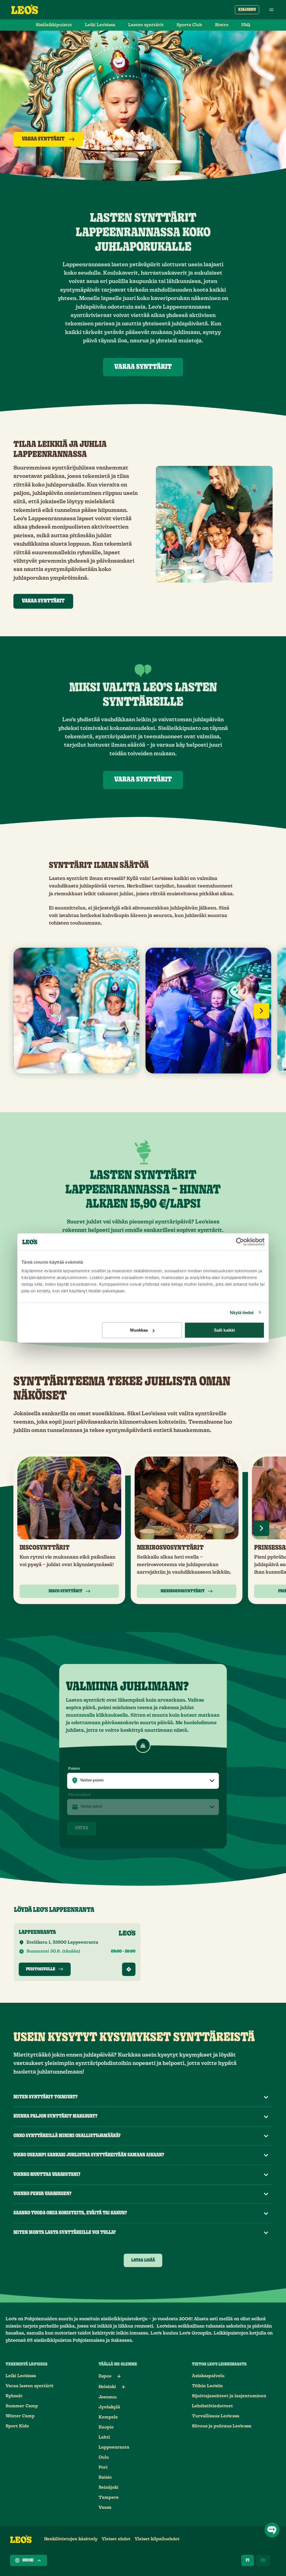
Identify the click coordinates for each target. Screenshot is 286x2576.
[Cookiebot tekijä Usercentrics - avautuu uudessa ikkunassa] (240, 1242)
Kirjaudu (247, 10)
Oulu (104, 2457)
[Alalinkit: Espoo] (119, 2376)
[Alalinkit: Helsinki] (123, 2387)
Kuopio (106, 2427)
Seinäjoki (109, 2487)
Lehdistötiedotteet (212, 2406)
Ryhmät (14, 2396)
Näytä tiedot (242, 1312)
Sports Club (189, 25)
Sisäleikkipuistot (54, 25)
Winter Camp (20, 2416)
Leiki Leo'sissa (100, 25)
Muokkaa (139, 1330)
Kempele (108, 2417)
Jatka (81, 1828)
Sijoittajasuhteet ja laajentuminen (229, 2396)
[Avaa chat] (272, 2530)
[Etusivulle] (25, 10)
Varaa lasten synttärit (30, 2386)
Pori (103, 2467)
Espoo (105, 2376)
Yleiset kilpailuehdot (157, 2539)
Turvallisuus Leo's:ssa (216, 2416)
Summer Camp (22, 2406)
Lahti (104, 2437)
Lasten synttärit (146, 25)
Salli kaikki (224, 1330)
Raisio (105, 2477)
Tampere (109, 2498)
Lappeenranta (114, 2447)
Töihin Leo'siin (207, 2386)
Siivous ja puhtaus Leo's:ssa (222, 2426)
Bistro (222, 25)
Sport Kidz (17, 2426)
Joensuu (108, 2397)
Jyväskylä (109, 2407)
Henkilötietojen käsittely (71, 2539)
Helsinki (107, 2387)
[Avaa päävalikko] (271, 10)
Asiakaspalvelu (208, 2376)
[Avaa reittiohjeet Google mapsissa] (129, 1969)
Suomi (28, 2560)
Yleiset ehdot (116, 2539)
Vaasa (105, 2508)
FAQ (246, 25)
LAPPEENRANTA (37, 1932)
